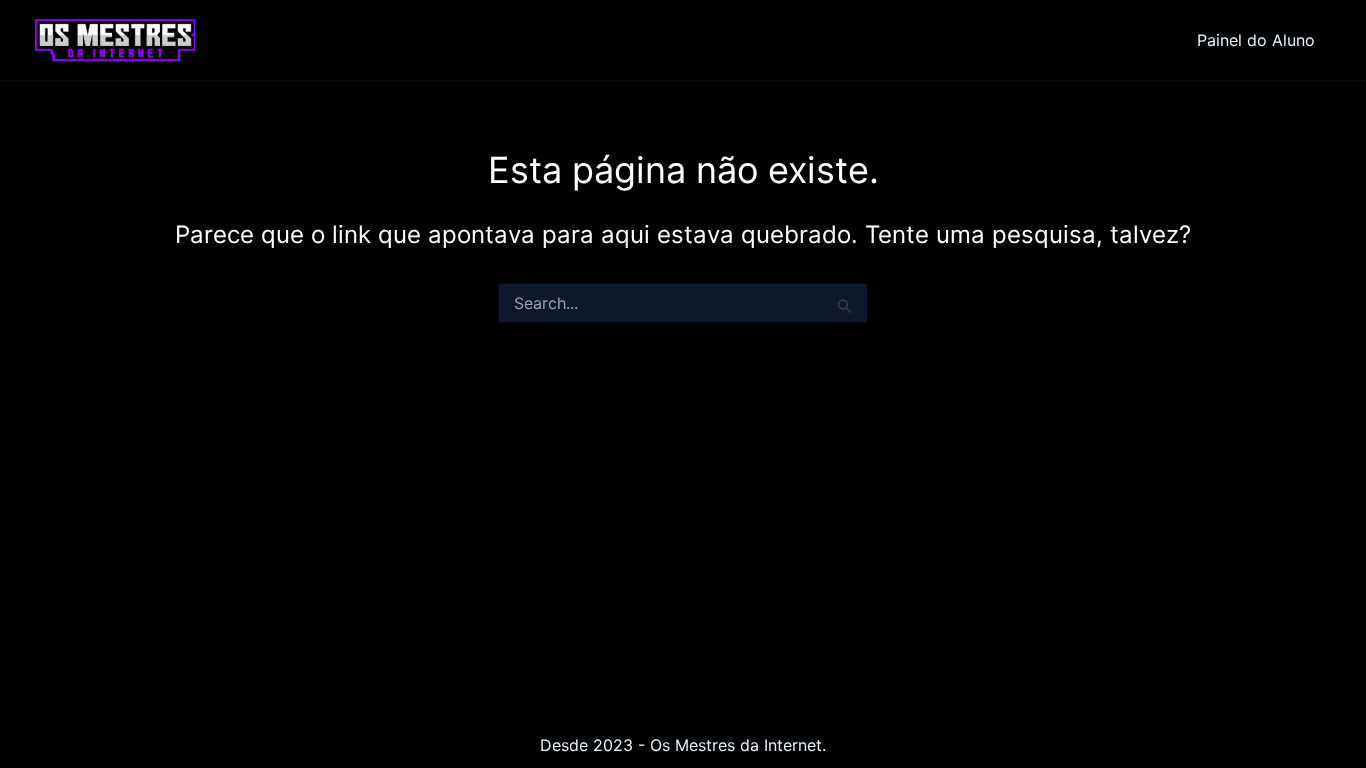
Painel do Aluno (1256, 40)
